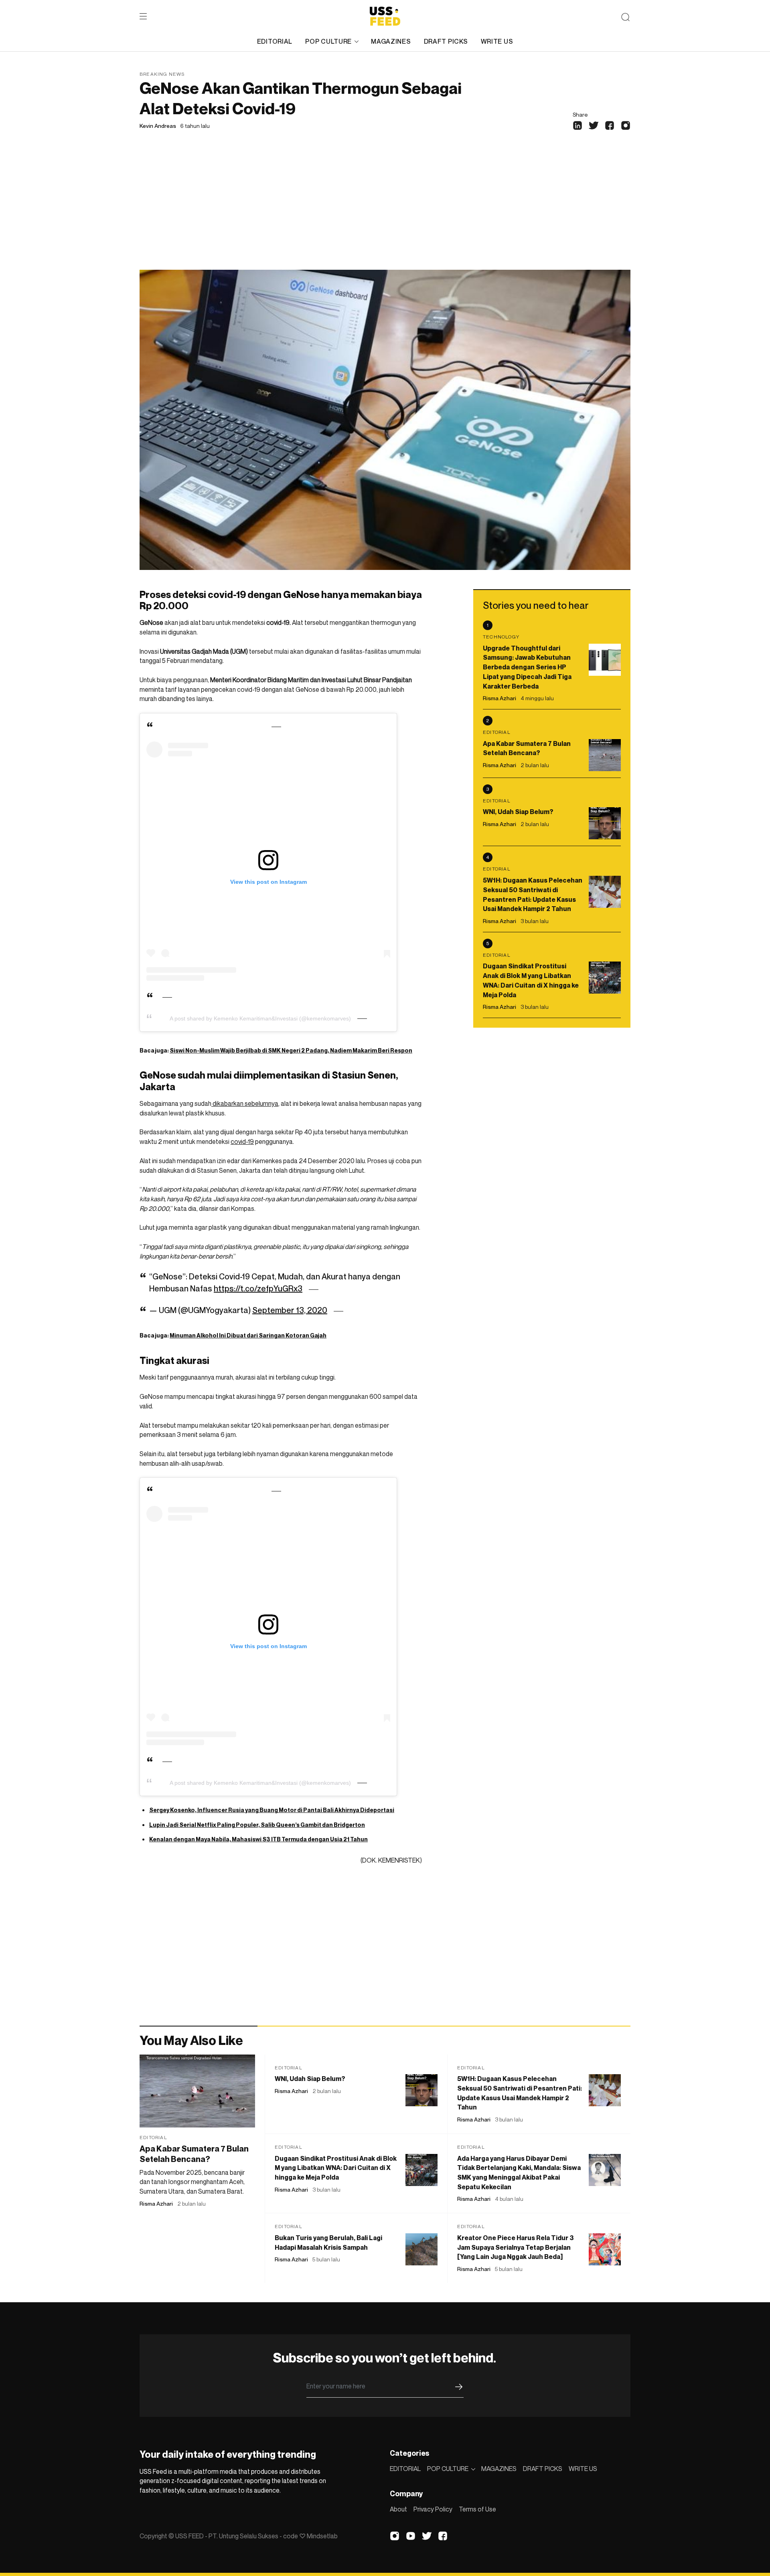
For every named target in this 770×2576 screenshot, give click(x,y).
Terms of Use (477, 2509)
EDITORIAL (275, 41)
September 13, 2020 (290, 1310)
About (398, 2509)
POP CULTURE (328, 41)
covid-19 (242, 1142)
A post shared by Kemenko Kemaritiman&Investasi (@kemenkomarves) (260, 1018)
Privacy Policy (433, 2509)
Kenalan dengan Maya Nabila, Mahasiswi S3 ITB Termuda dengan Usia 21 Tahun (258, 1839)
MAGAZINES (391, 41)
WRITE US (497, 41)
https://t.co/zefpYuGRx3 (258, 1289)
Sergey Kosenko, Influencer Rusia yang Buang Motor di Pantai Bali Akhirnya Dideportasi (272, 1810)
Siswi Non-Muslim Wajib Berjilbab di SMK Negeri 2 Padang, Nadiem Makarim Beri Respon (291, 1050)
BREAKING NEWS (162, 74)
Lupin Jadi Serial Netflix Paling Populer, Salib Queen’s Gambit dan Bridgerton (257, 1825)
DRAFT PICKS (446, 41)
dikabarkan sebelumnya (245, 1103)
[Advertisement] (385, 210)
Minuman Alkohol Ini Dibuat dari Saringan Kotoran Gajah (248, 1335)
